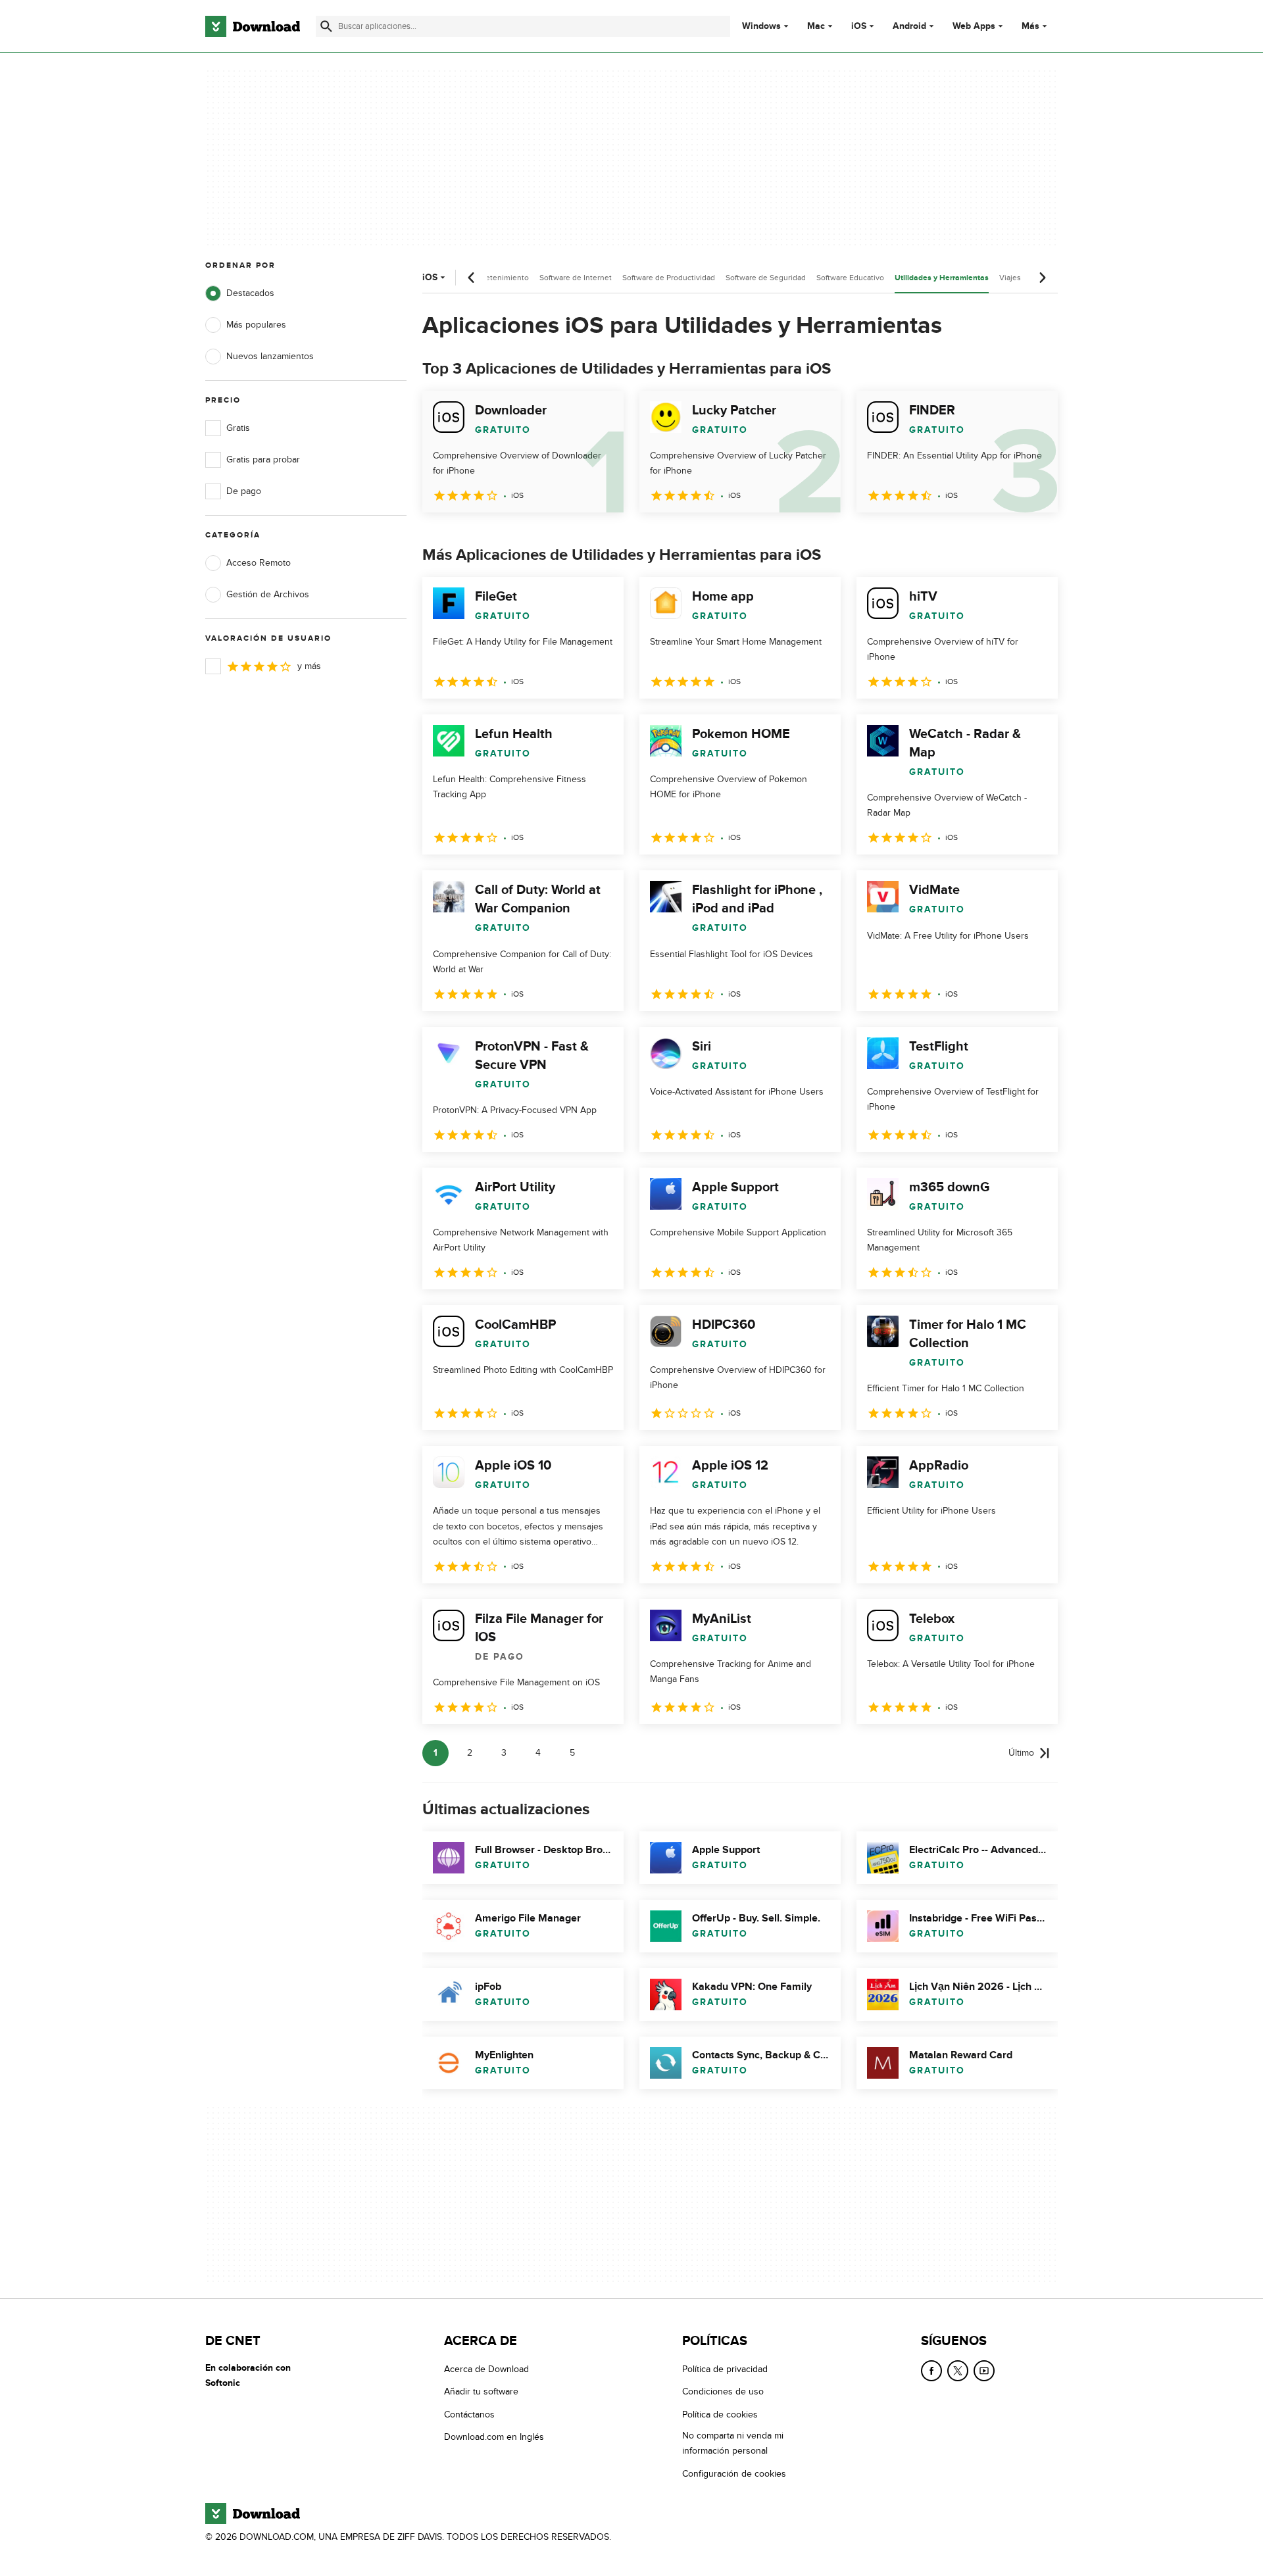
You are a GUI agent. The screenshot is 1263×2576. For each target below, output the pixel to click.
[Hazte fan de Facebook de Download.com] (931, 2371)
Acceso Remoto (259, 563)
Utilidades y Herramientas (942, 278)
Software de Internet (576, 278)
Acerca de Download (486, 2369)
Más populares (256, 325)
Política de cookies (720, 2414)
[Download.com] (253, 26)
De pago (244, 491)
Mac (816, 26)
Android (909, 26)
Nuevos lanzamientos (270, 356)
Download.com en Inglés (494, 2437)
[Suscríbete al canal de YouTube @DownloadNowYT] (984, 2371)
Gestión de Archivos (268, 594)
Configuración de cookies (734, 2473)
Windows (761, 26)
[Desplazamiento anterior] (472, 278)
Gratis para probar (263, 459)
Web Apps (974, 26)
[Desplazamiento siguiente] (1042, 278)
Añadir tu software (481, 2391)
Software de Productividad (669, 278)
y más (309, 666)
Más (1030, 26)
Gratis (238, 428)
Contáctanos (469, 2414)
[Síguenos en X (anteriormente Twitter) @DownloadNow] (958, 2371)
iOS (859, 26)
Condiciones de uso (723, 2391)
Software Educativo (850, 278)
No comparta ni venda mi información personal (733, 2443)
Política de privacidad (725, 2369)
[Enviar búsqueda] (326, 26)
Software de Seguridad (766, 278)
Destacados (250, 293)
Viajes (1010, 278)
